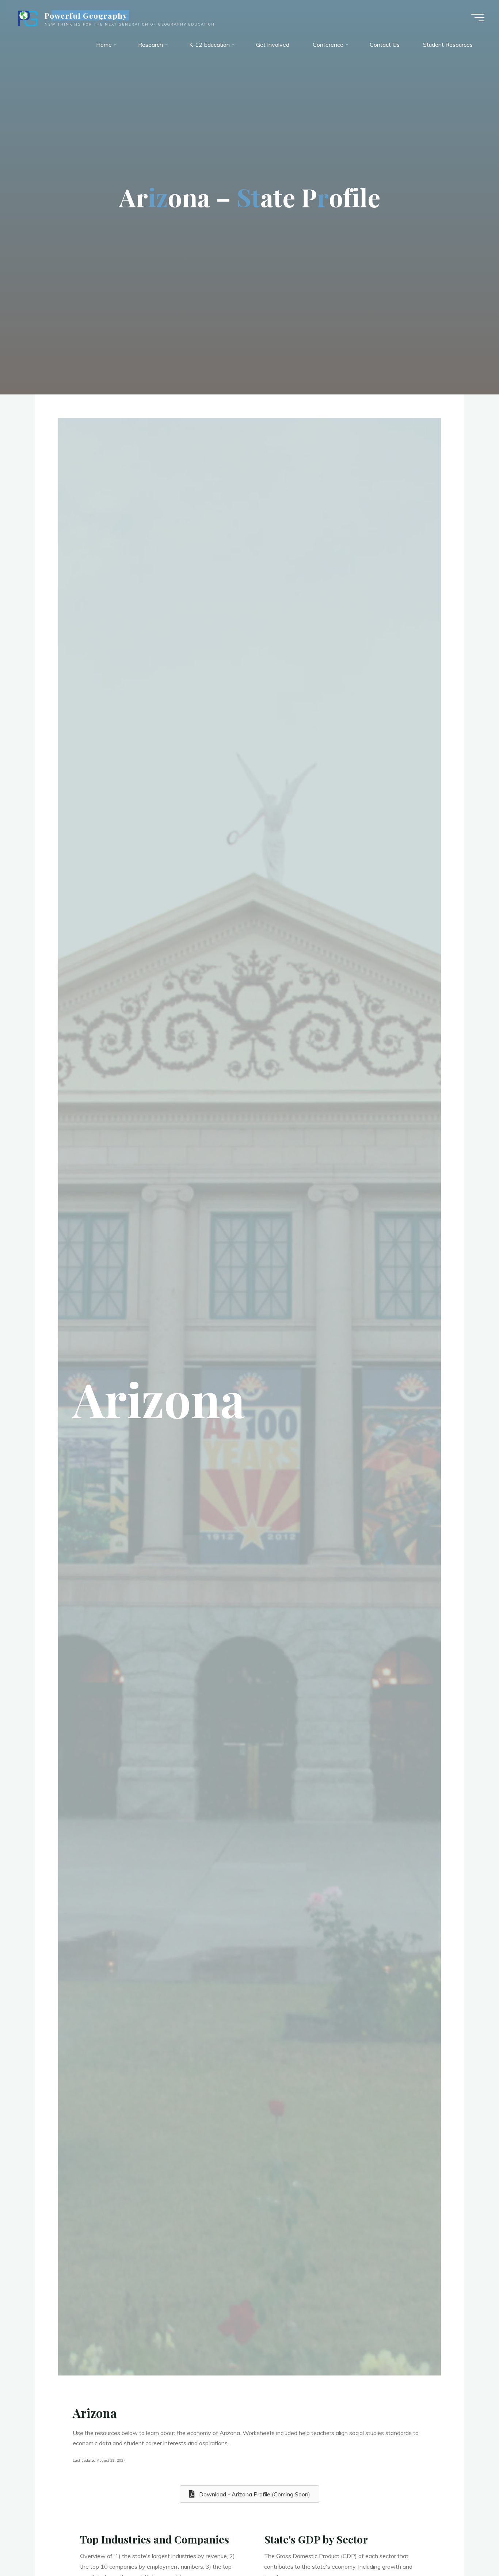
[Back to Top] (471, 2548)
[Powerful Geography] (27, 17)
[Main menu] (478, 18)
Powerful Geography (86, 15)
